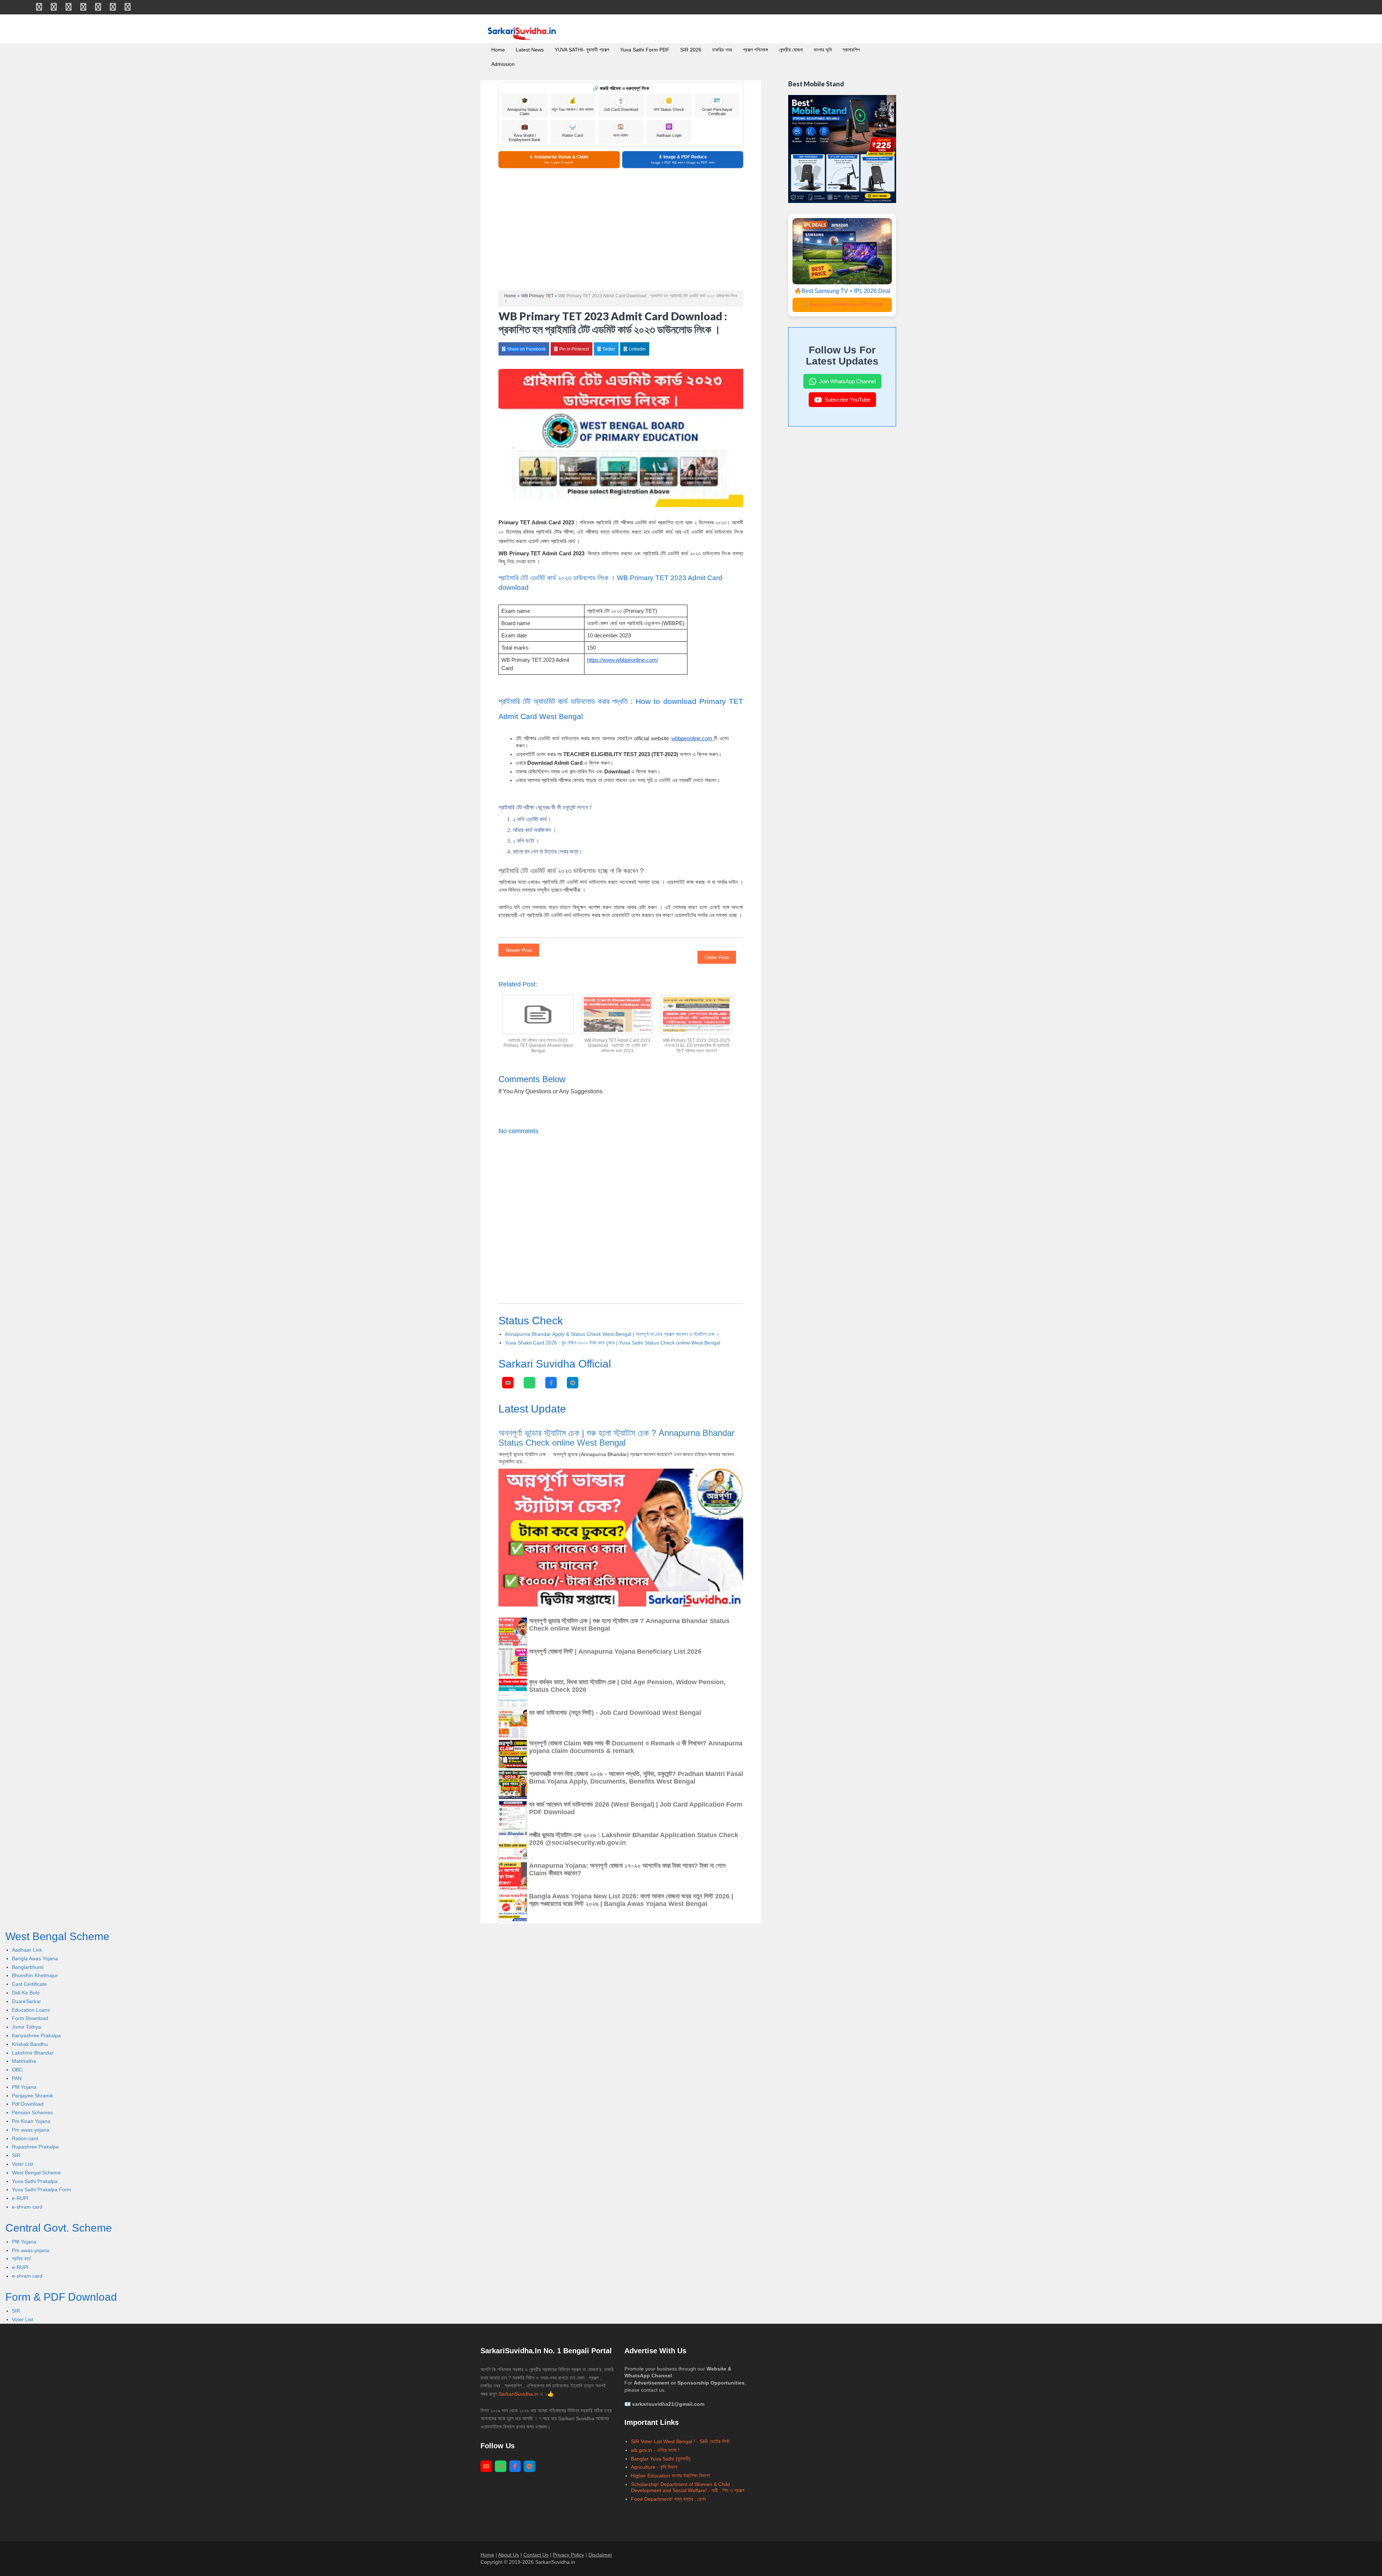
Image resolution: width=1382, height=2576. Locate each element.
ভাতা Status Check (669, 105)
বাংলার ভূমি (823, 50)
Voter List (22, 2164)
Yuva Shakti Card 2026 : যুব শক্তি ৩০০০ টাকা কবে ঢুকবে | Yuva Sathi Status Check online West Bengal (613, 1343)
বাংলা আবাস (621, 130)
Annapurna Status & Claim (525, 107)
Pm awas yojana (31, 2130)
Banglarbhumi (28, 1967)
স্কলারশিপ (851, 50)
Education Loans (31, 2010)
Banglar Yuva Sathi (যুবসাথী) (661, 2459)
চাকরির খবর (722, 50)
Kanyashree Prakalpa (36, 2035)
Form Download (30, 2018)
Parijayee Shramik (33, 2096)
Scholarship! (645, 2484)
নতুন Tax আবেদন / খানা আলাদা (573, 105)
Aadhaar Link (27, 1950)
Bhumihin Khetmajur (35, 1975)
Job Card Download (621, 105)
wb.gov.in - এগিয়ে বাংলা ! (655, 2450)
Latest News (530, 50)
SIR (16, 2155)
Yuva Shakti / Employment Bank (525, 133)
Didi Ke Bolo (26, 1993)
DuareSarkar (26, 2001)
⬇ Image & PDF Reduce (683, 159)
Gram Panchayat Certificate (717, 107)
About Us (509, 2555)
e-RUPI (20, 2198)
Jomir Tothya (26, 2027)
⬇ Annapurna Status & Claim (559, 159)
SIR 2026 (691, 50)
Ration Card (573, 130)
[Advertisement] (621, 229)
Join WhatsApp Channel (847, 381)
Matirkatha (24, 2061)
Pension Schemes (32, 2112)
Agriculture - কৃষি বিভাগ (654, 2467)
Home (498, 50)
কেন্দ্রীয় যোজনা (791, 50)
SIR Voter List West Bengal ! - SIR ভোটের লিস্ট (680, 2441)
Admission (503, 64)
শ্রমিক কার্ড (21, 2259)
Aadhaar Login (669, 130)
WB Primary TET (537, 296)
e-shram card (27, 2207)
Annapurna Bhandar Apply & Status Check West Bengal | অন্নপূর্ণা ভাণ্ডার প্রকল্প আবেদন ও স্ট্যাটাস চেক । (612, 1334)
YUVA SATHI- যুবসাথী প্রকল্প (582, 50)
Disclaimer (600, 2555)
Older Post (717, 957)
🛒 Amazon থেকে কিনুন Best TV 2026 (842, 304)
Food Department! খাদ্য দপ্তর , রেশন (668, 2499)
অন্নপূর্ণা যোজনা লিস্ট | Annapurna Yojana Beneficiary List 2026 (615, 1651)
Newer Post (519, 950)
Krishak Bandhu (30, 2044)
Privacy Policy (568, 2555)
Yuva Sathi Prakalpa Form (42, 2189)
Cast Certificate (29, 1984)
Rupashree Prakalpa (35, 2147)
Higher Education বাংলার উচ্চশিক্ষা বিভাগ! (670, 2476)
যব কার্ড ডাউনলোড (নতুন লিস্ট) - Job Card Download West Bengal (615, 1713)
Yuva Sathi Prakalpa (35, 2181)
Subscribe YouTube (847, 400)
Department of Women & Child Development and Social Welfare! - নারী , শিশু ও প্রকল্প (688, 2487)
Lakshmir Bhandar (33, 2053)
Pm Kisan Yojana (31, 2121)
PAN (17, 2078)
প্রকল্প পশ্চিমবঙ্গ (755, 50)
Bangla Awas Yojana (35, 1958)
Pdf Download (28, 2104)
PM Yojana (24, 2087)
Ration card (25, 2138)
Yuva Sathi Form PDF (645, 50)
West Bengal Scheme (36, 2173)
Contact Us (536, 2555)
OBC (17, 2070)
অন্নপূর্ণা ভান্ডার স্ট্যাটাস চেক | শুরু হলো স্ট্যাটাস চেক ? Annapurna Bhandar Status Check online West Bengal (617, 1438)
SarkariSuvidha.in (519, 2394)
